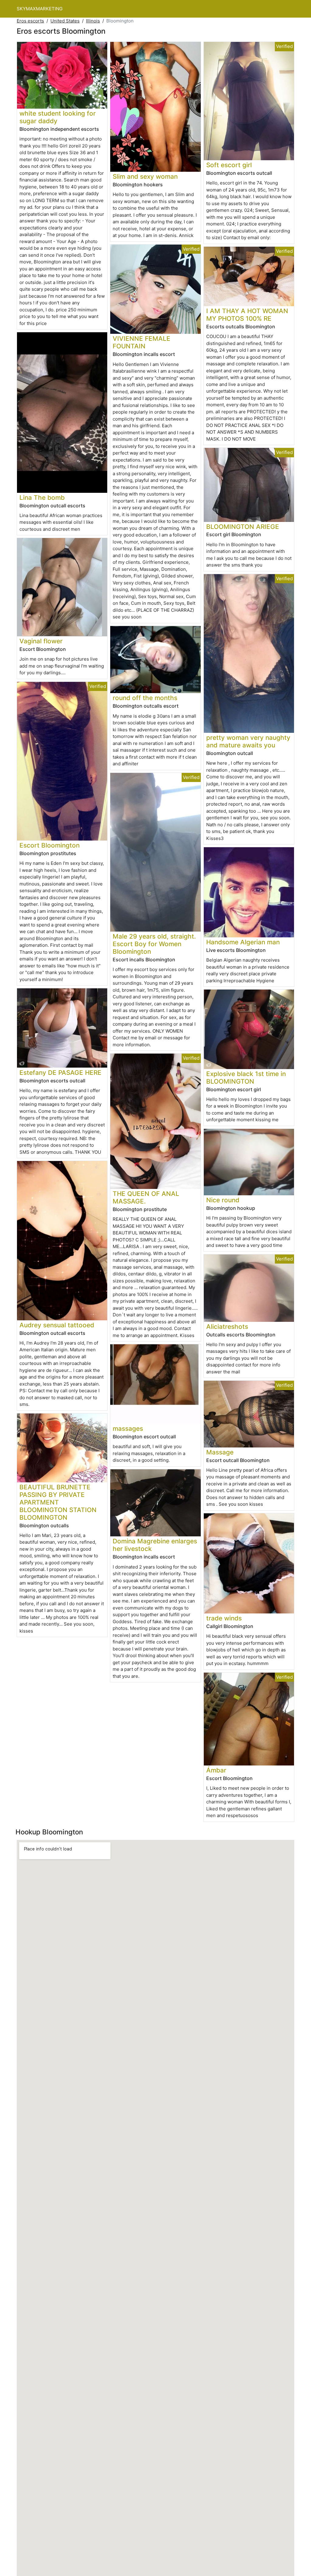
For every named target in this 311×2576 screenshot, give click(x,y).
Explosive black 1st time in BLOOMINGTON (246, 1078)
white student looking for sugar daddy (58, 117)
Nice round (223, 1200)
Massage (220, 1452)
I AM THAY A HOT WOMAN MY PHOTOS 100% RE (247, 315)
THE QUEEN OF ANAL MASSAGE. (146, 1197)
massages (128, 1428)
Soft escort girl (229, 165)
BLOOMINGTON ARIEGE (243, 527)
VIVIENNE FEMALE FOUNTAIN (142, 342)
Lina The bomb (42, 498)
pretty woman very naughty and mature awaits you (248, 741)
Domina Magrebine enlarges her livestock (155, 1545)
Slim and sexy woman (145, 176)
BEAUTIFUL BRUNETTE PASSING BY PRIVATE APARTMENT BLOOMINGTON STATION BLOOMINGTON (58, 1502)
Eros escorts (30, 21)
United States (65, 21)
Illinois (93, 21)
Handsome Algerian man (243, 942)
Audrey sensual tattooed (57, 1325)
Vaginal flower (41, 641)
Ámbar (216, 1770)
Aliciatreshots (227, 1327)
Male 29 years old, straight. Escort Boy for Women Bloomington (154, 944)
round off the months (145, 698)
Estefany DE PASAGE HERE (60, 1073)
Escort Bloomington (50, 845)
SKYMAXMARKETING (40, 9)
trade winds (224, 1618)
